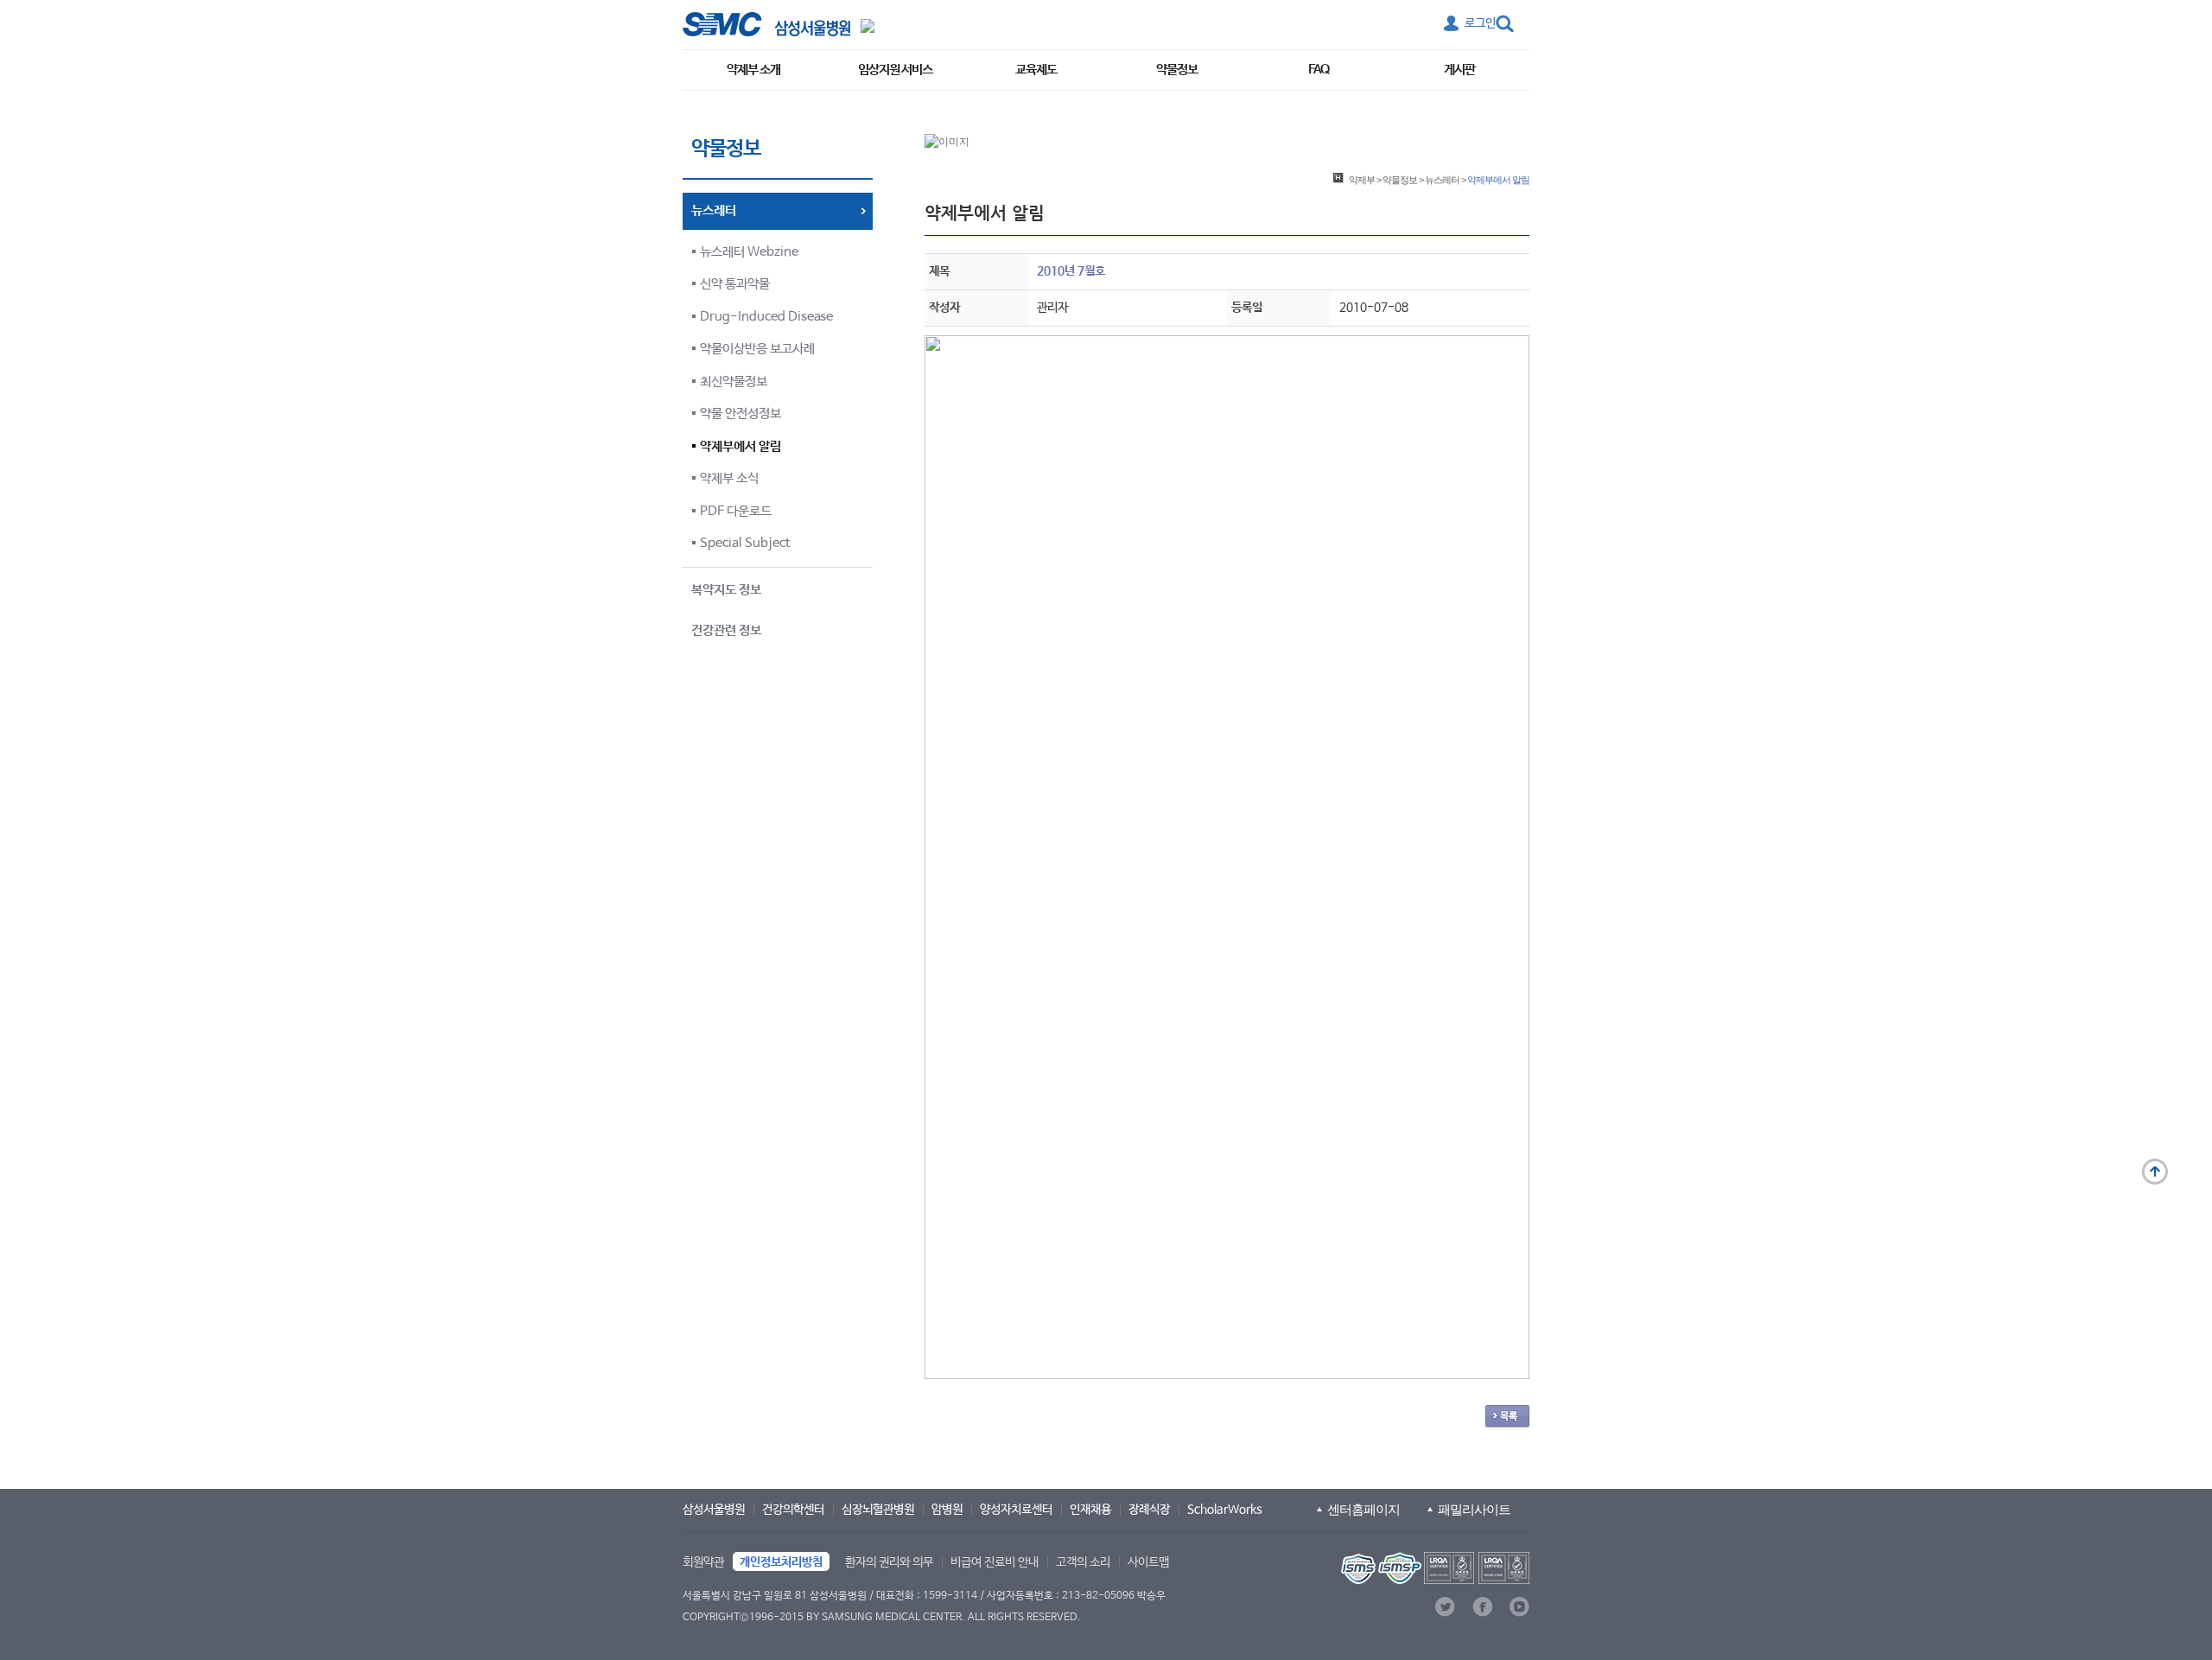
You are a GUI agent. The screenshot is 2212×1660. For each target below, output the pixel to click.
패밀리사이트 (1474, 1509)
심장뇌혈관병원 (878, 1510)
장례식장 (1149, 1510)
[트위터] (1445, 1607)
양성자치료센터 (1016, 1510)
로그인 (1480, 23)
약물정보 (1177, 70)
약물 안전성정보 (741, 413)
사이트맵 (1148, 1562)
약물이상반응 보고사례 (757, 349)
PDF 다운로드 (736, 511)
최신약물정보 (734, 382)
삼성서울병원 (714, 1510)
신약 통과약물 (735, 284)
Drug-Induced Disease (766, 317)
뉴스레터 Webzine (749, 252)
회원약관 (703, 1562)
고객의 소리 (1083, 1562)
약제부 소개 (753, 70)
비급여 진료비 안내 (995, 1562)
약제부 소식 (729, 478)
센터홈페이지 (1363, 1509)
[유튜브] (1519, 1607)
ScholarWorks (1225, 1510)
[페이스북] (1482, 1607)
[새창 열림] (766, 24)
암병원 (947, 1510)
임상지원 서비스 (895, 70)
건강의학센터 (793, 1510)
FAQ (1319, 70)
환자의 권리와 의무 (889, 1562)
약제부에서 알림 (741, 446)
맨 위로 (2155, 1172)
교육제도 (1036, 70)
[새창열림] (1433, 1568)
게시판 (1459, 70)
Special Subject (745, 543)
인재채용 (1090, 1510)
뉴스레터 (1442, 180)
